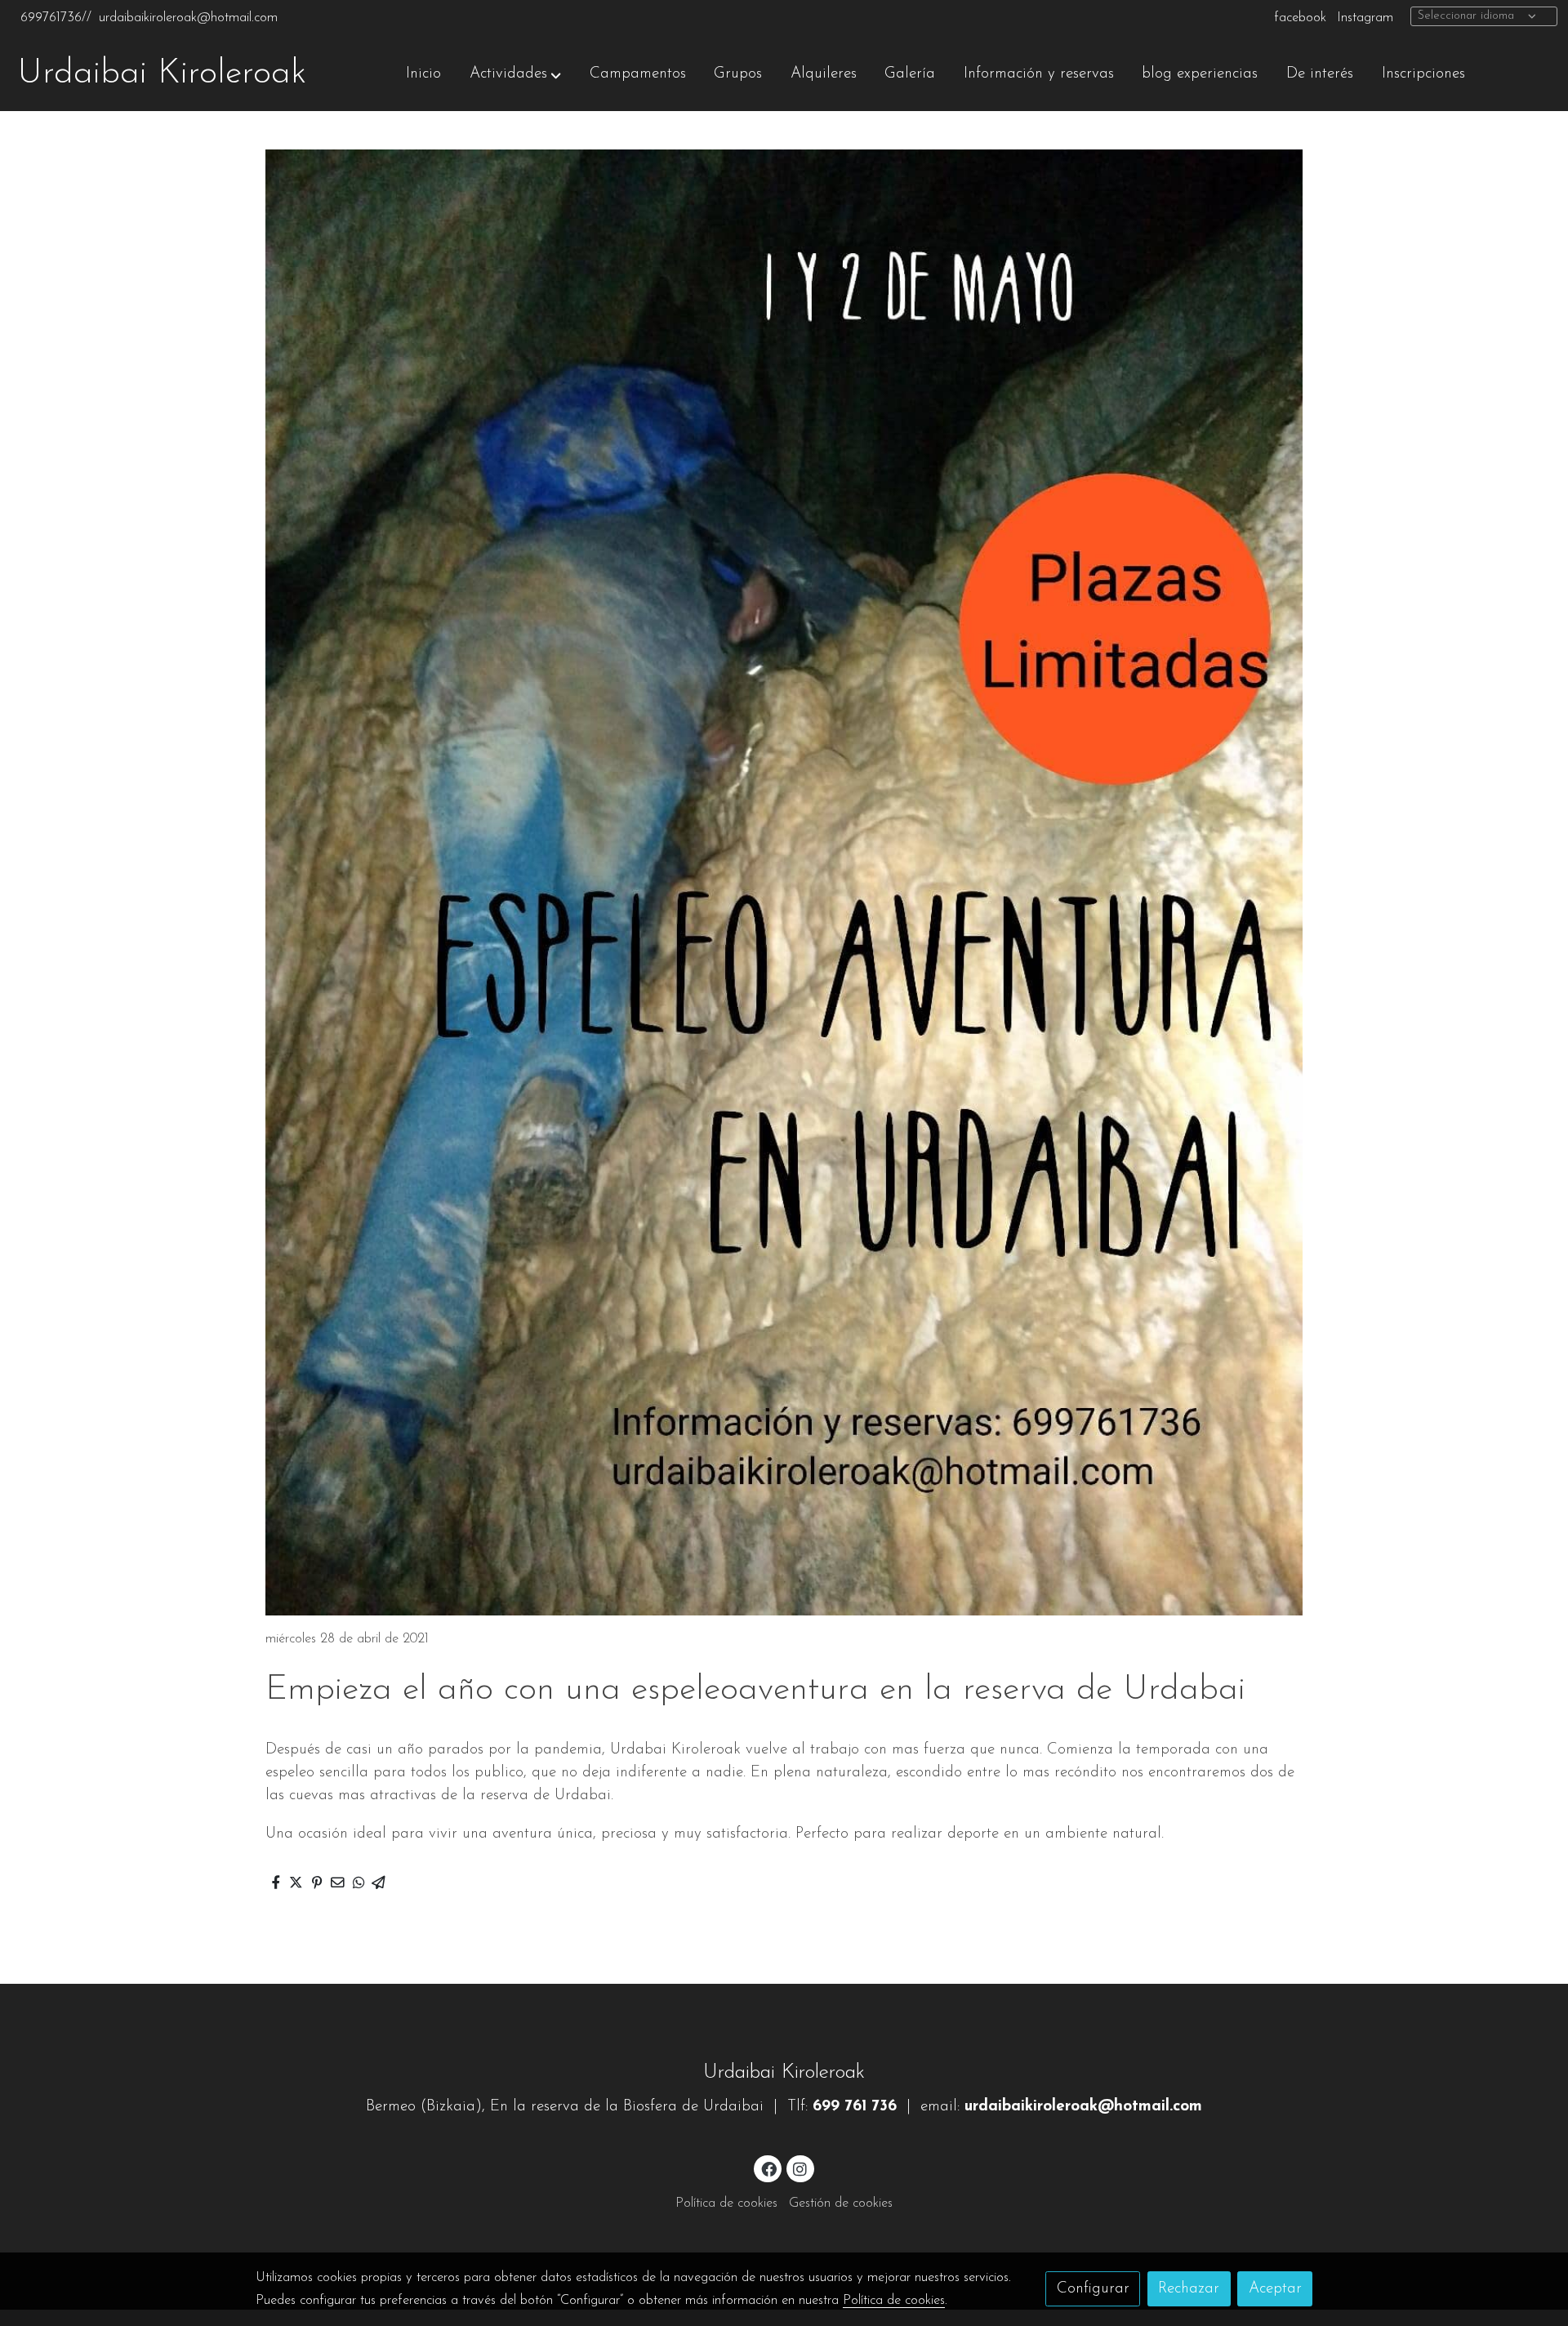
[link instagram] (800, 2168)
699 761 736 (855, 2107)
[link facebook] (768, 2168)
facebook (1300, 18)
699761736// (56, 18)
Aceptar (1275, 2289)
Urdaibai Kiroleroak (162, 74)
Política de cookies (726, 2203)
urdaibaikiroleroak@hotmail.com (188, 18)
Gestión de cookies (841, 2203)
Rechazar (1189, 2289)
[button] (515, 74)
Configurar (1093, 2289)
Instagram (1365, 18)
